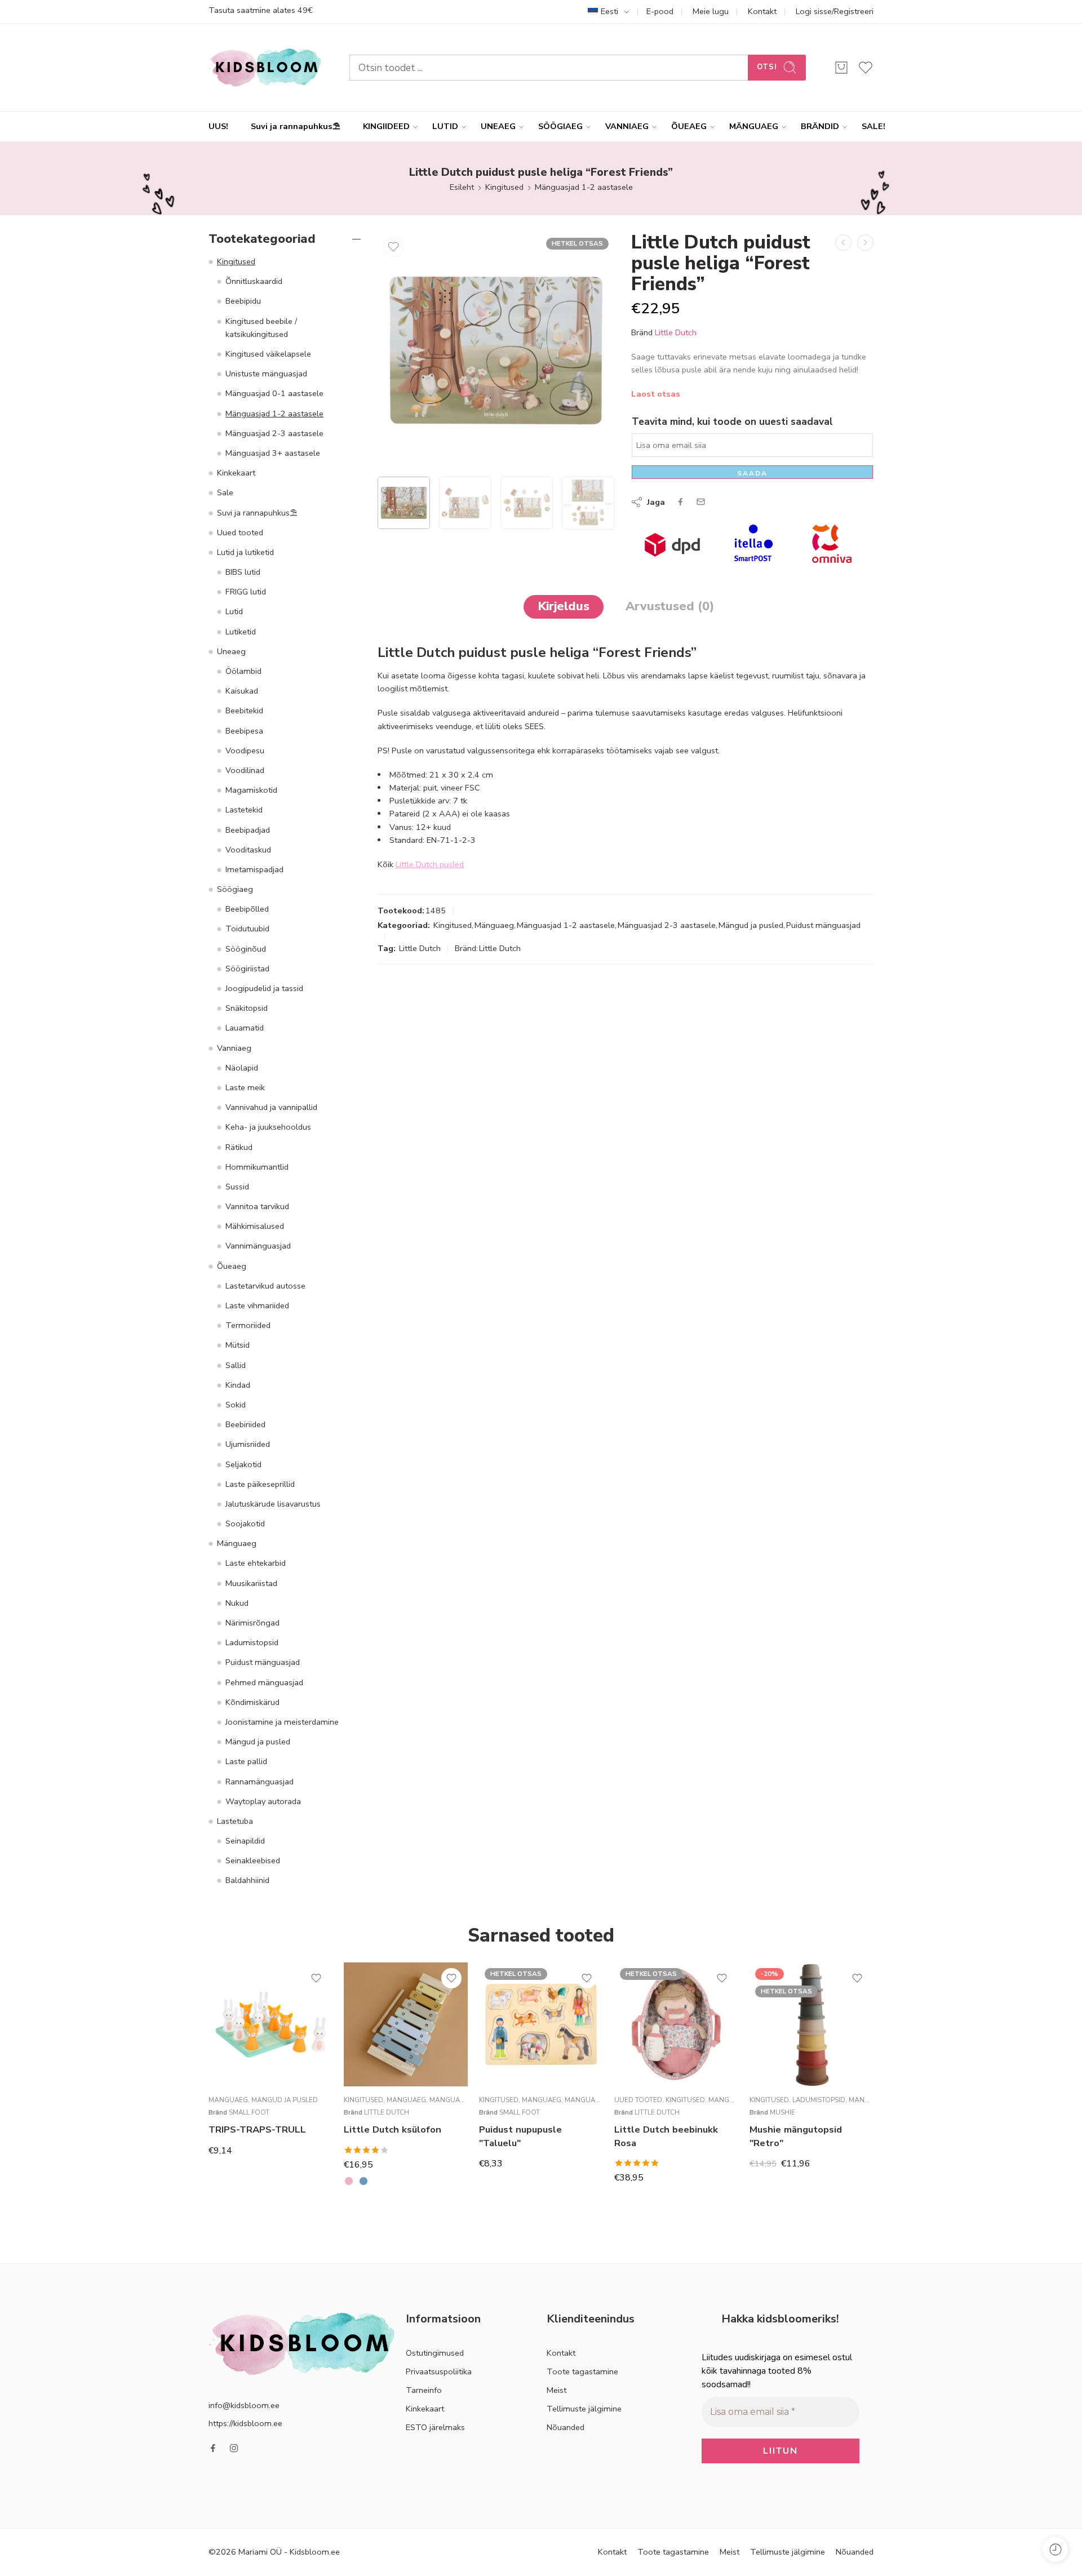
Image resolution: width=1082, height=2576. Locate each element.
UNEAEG (498, 126)
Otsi (767, 67)
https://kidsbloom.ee (245, 2423)
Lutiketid (241, 632)
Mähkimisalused (255, 1226)
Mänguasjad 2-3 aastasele (667, 925)
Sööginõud (246, 949)
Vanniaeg (234, 1048)
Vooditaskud (248, 850)
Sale (225, 492)
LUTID (445, 126)
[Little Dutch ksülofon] (406, 2024)
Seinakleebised (253, 1860)
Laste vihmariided (257, 1305)
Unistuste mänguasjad (266, 374)
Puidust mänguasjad (823, 925)
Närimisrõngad (252, 1623)
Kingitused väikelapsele (268, 354)
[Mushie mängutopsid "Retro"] (812, 2024)
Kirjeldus (564, 606)
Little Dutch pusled (430, 864)
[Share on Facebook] (680, 502)
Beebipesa (244, 731)
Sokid (236, 1405)
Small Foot (249, 2112)
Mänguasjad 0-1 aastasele (274, 393)
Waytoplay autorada (263, 1801)
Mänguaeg (494, 925)
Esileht (462, 187)
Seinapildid (245, 1841)
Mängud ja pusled (751, 925)
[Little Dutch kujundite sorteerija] (865, 243)
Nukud (237, 1603)
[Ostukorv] (841, 68)
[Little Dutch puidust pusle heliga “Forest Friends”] (496, 350)
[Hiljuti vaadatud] (1055, 2549)
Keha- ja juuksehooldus (268, 1127)
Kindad (238, 1385)
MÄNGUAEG (754, 126)
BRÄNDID (820, 126)
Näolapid (242, 1068)
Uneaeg (231, 651)
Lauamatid (245, 1028)
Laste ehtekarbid (256, 1563)
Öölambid (243, 671)
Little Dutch (676, 332)
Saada (752, 473)
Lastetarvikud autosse (265, 1286)
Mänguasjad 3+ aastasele (273, 453)
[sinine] (363, 2181)
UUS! (218, 126)
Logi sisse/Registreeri (835, 11)
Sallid (236, 1365)
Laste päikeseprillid (260, 1484)
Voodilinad (245, 770)
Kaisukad (242, 691)
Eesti (609, 11)
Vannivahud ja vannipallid (271, 1107)
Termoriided (248, 1325)
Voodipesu (245, 750)
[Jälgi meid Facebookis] (213, 2448)
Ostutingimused (435, 2353)
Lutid (234, 611)
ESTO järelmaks (435, 2427)
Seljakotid (243, 1464)
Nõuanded (566, 2427)
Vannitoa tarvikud (257, 1206)
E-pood (660, 11)
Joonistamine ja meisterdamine (282, 1722)
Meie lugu (711, 11)
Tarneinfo (424, 2390)
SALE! (873, 126)
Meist (556, 2390)
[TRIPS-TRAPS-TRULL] (270, 2024)
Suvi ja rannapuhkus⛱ (296, 126)
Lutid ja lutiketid (245, 552)
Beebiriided (245, 1424)
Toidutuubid (247, 929)
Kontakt (762, 11)
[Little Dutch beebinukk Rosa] (676, 2024)
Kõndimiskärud (252, 1702)
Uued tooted (240, 532)
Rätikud (239, 1147)
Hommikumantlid (257, 1167)
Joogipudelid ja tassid (264, 988)
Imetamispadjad (254, 869)
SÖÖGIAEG (560, 126)
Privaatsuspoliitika (439, 2371)
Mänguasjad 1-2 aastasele (584, 187)
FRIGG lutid (246, 592)
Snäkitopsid (247, 1008)
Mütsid (238, 1345)
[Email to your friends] (701, 502)
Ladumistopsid (252, 1642)
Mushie (782, 2112)
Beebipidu (243, 301)
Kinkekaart (236, 473)
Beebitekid (244, 710)
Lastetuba (235, 1821)
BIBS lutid (243, 572)
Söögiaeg (235, 889)
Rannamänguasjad (260, 1782)
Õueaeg (232, 1266)
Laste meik (245, 1087)
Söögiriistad (247, 969)
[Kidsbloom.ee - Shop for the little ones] (265, 67)
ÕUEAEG (689, 126)
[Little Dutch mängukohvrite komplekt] (843, 243)
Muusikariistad (251, 1583)
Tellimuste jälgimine (584, 2409)
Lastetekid (244, 810)
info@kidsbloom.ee (244, 2405)
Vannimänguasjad (258, 1246)
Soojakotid (245, 1524)
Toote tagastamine (582, 2371)
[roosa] (349, 2181)
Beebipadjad (248, 830)
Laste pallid (246, 1761)
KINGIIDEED (386, 126)
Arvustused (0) (670, 606)
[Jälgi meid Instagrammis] (234, 2448)
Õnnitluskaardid (254, 281)
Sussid (237, 1187)
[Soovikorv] (393, 247)
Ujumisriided (248, 1444)
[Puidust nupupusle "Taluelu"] (541, 2024)
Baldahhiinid (247, 1880)
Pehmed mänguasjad (264, 1682)
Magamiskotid (251, 790)
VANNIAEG (627, 126)
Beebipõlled (247, 909)
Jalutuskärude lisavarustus (273, 1504)
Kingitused (504, 187)
